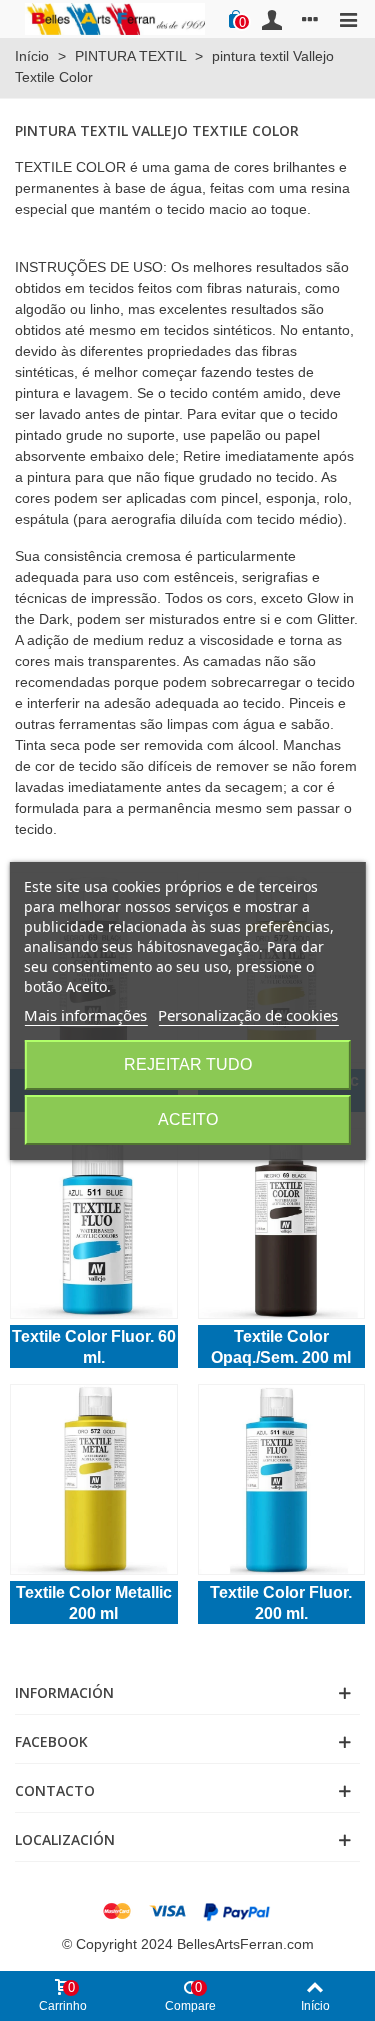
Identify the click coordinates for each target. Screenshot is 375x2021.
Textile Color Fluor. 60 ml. (94, 1347)
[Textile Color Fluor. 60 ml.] (94, 1223)
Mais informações (85, 1015)
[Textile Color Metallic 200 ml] (94, 1479)
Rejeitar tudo (188, 1064)
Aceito (188, 1119)
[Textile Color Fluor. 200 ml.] (282, 1479)
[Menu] (348, 19)
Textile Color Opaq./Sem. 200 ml (281, 1347)
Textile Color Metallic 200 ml (94, 1603)
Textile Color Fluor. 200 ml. (281, 1603)
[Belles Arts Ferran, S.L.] (115, 18)
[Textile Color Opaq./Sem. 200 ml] (282, 1223)
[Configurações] (310, 19)
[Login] (272, 19)
